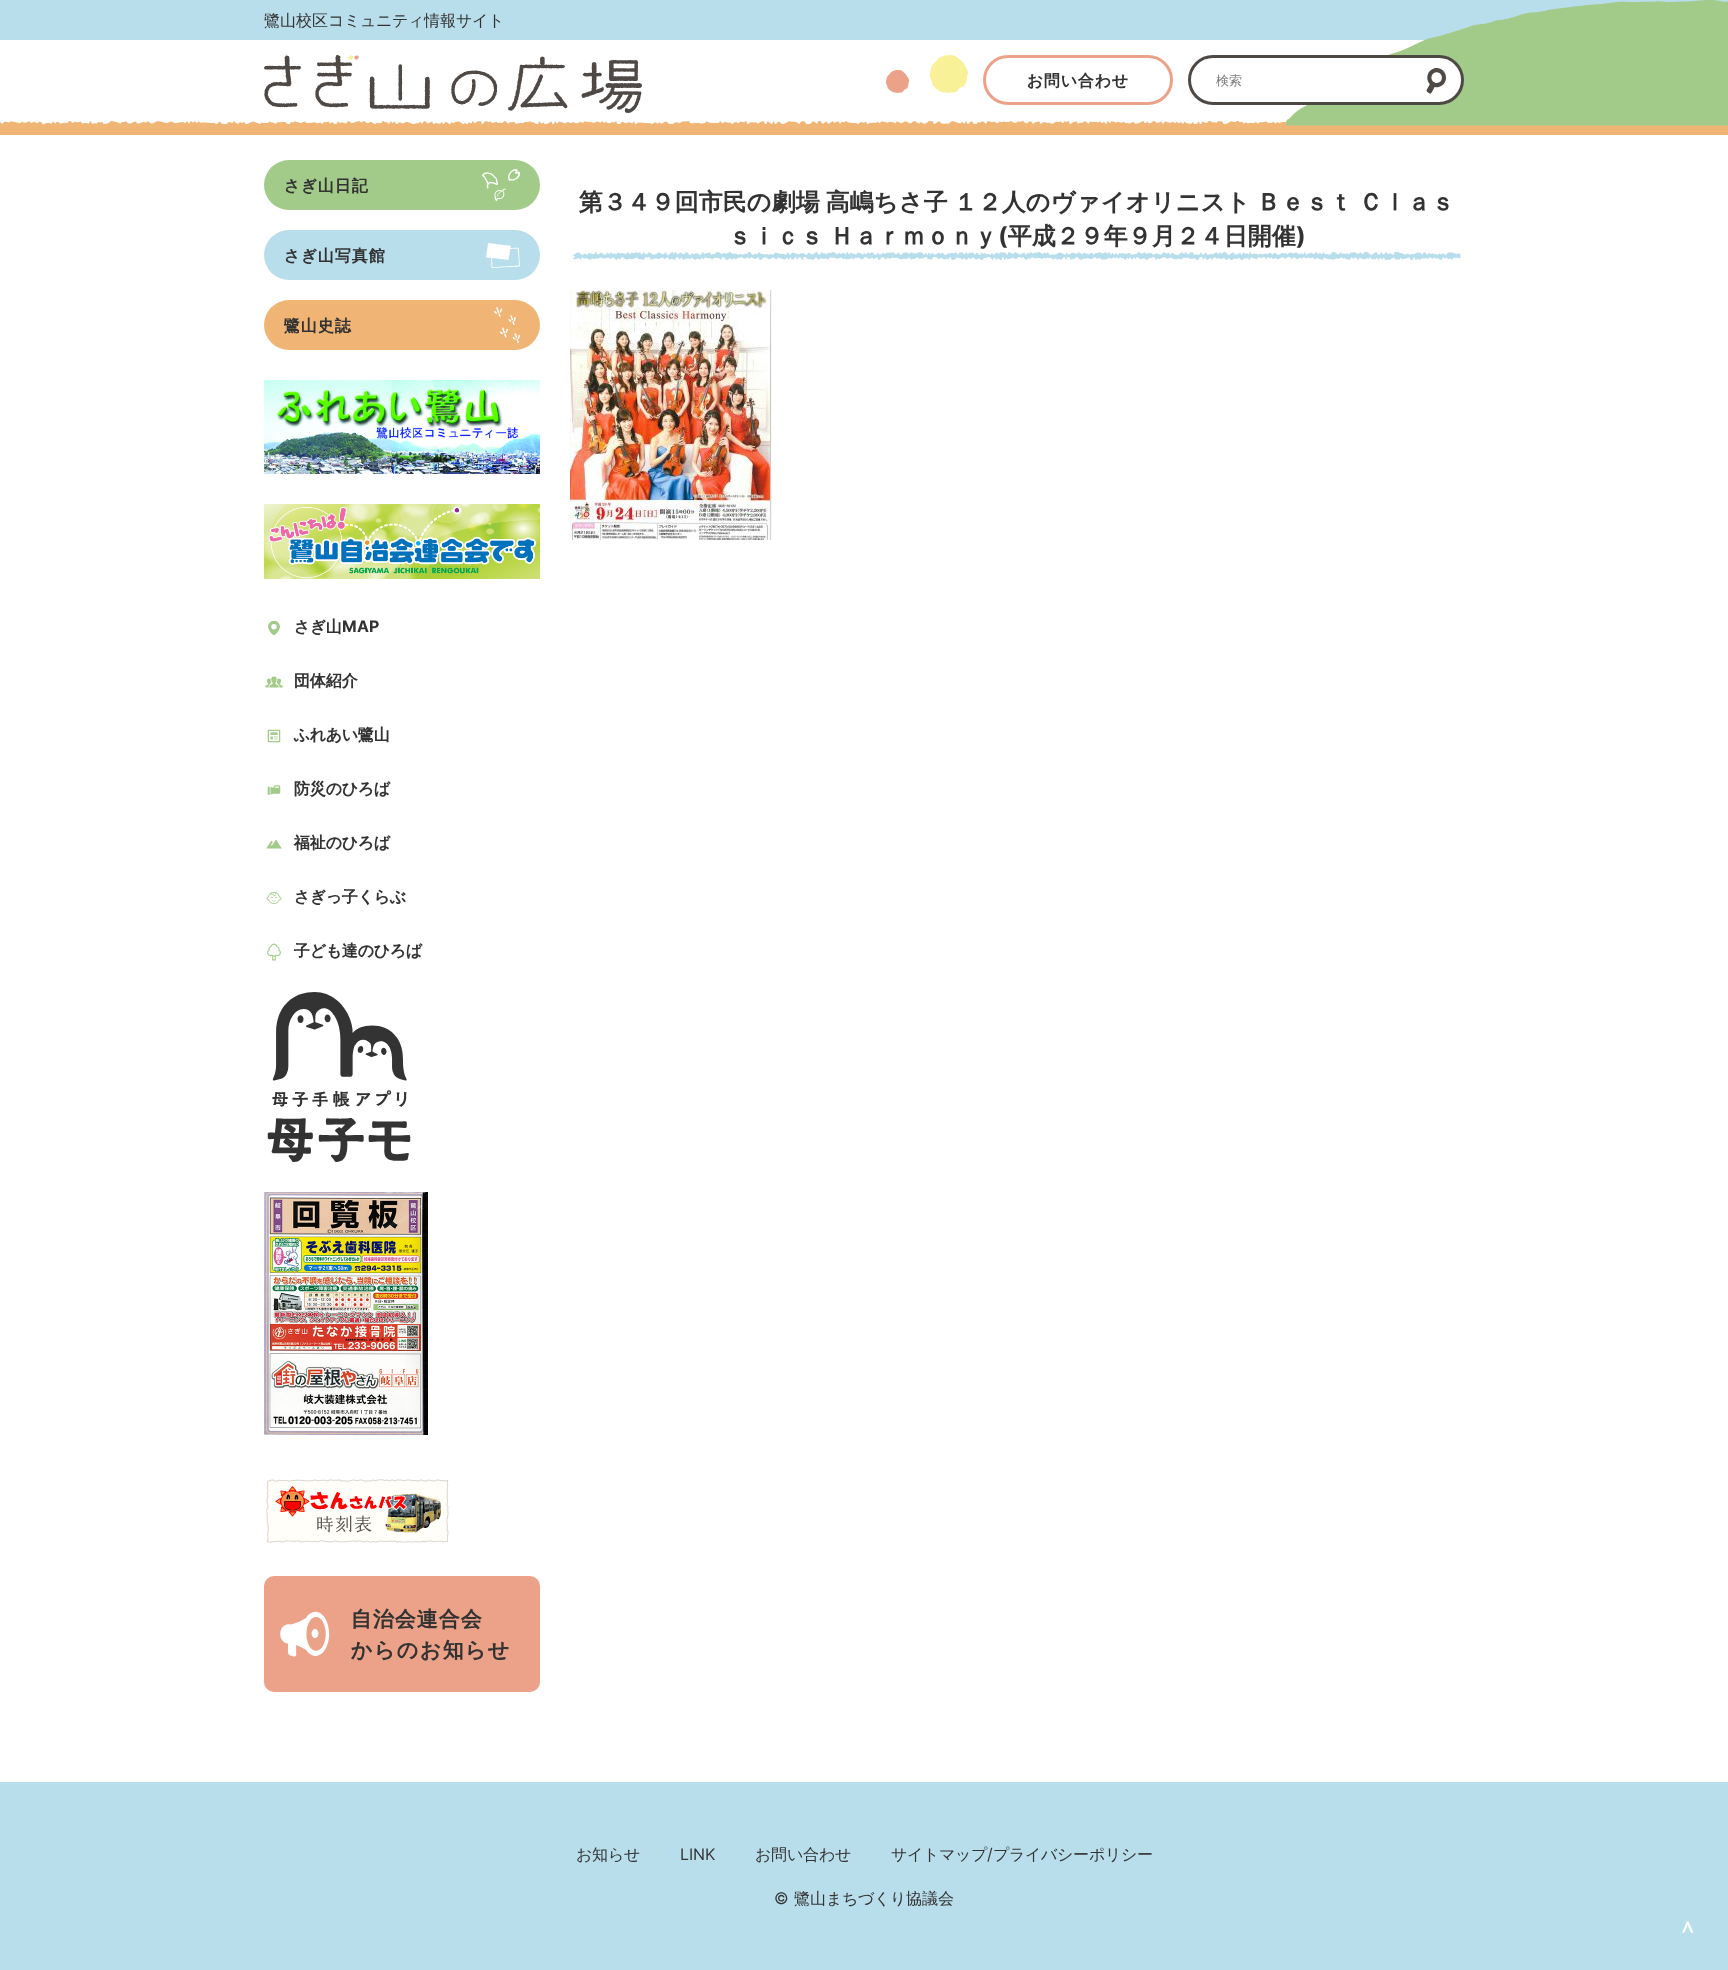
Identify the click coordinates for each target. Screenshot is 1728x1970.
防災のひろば (342, 788)
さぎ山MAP (336, 626)
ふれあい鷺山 (342, 734)
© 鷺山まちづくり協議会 (864, 1898)
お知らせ (608, 1854)
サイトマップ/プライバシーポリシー (1022, 1854)
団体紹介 (326, 680)
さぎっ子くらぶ (350, 896)
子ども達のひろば (358, 950)
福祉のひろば (342, 842)
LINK (697, 1854)
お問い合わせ (1078, 80)
